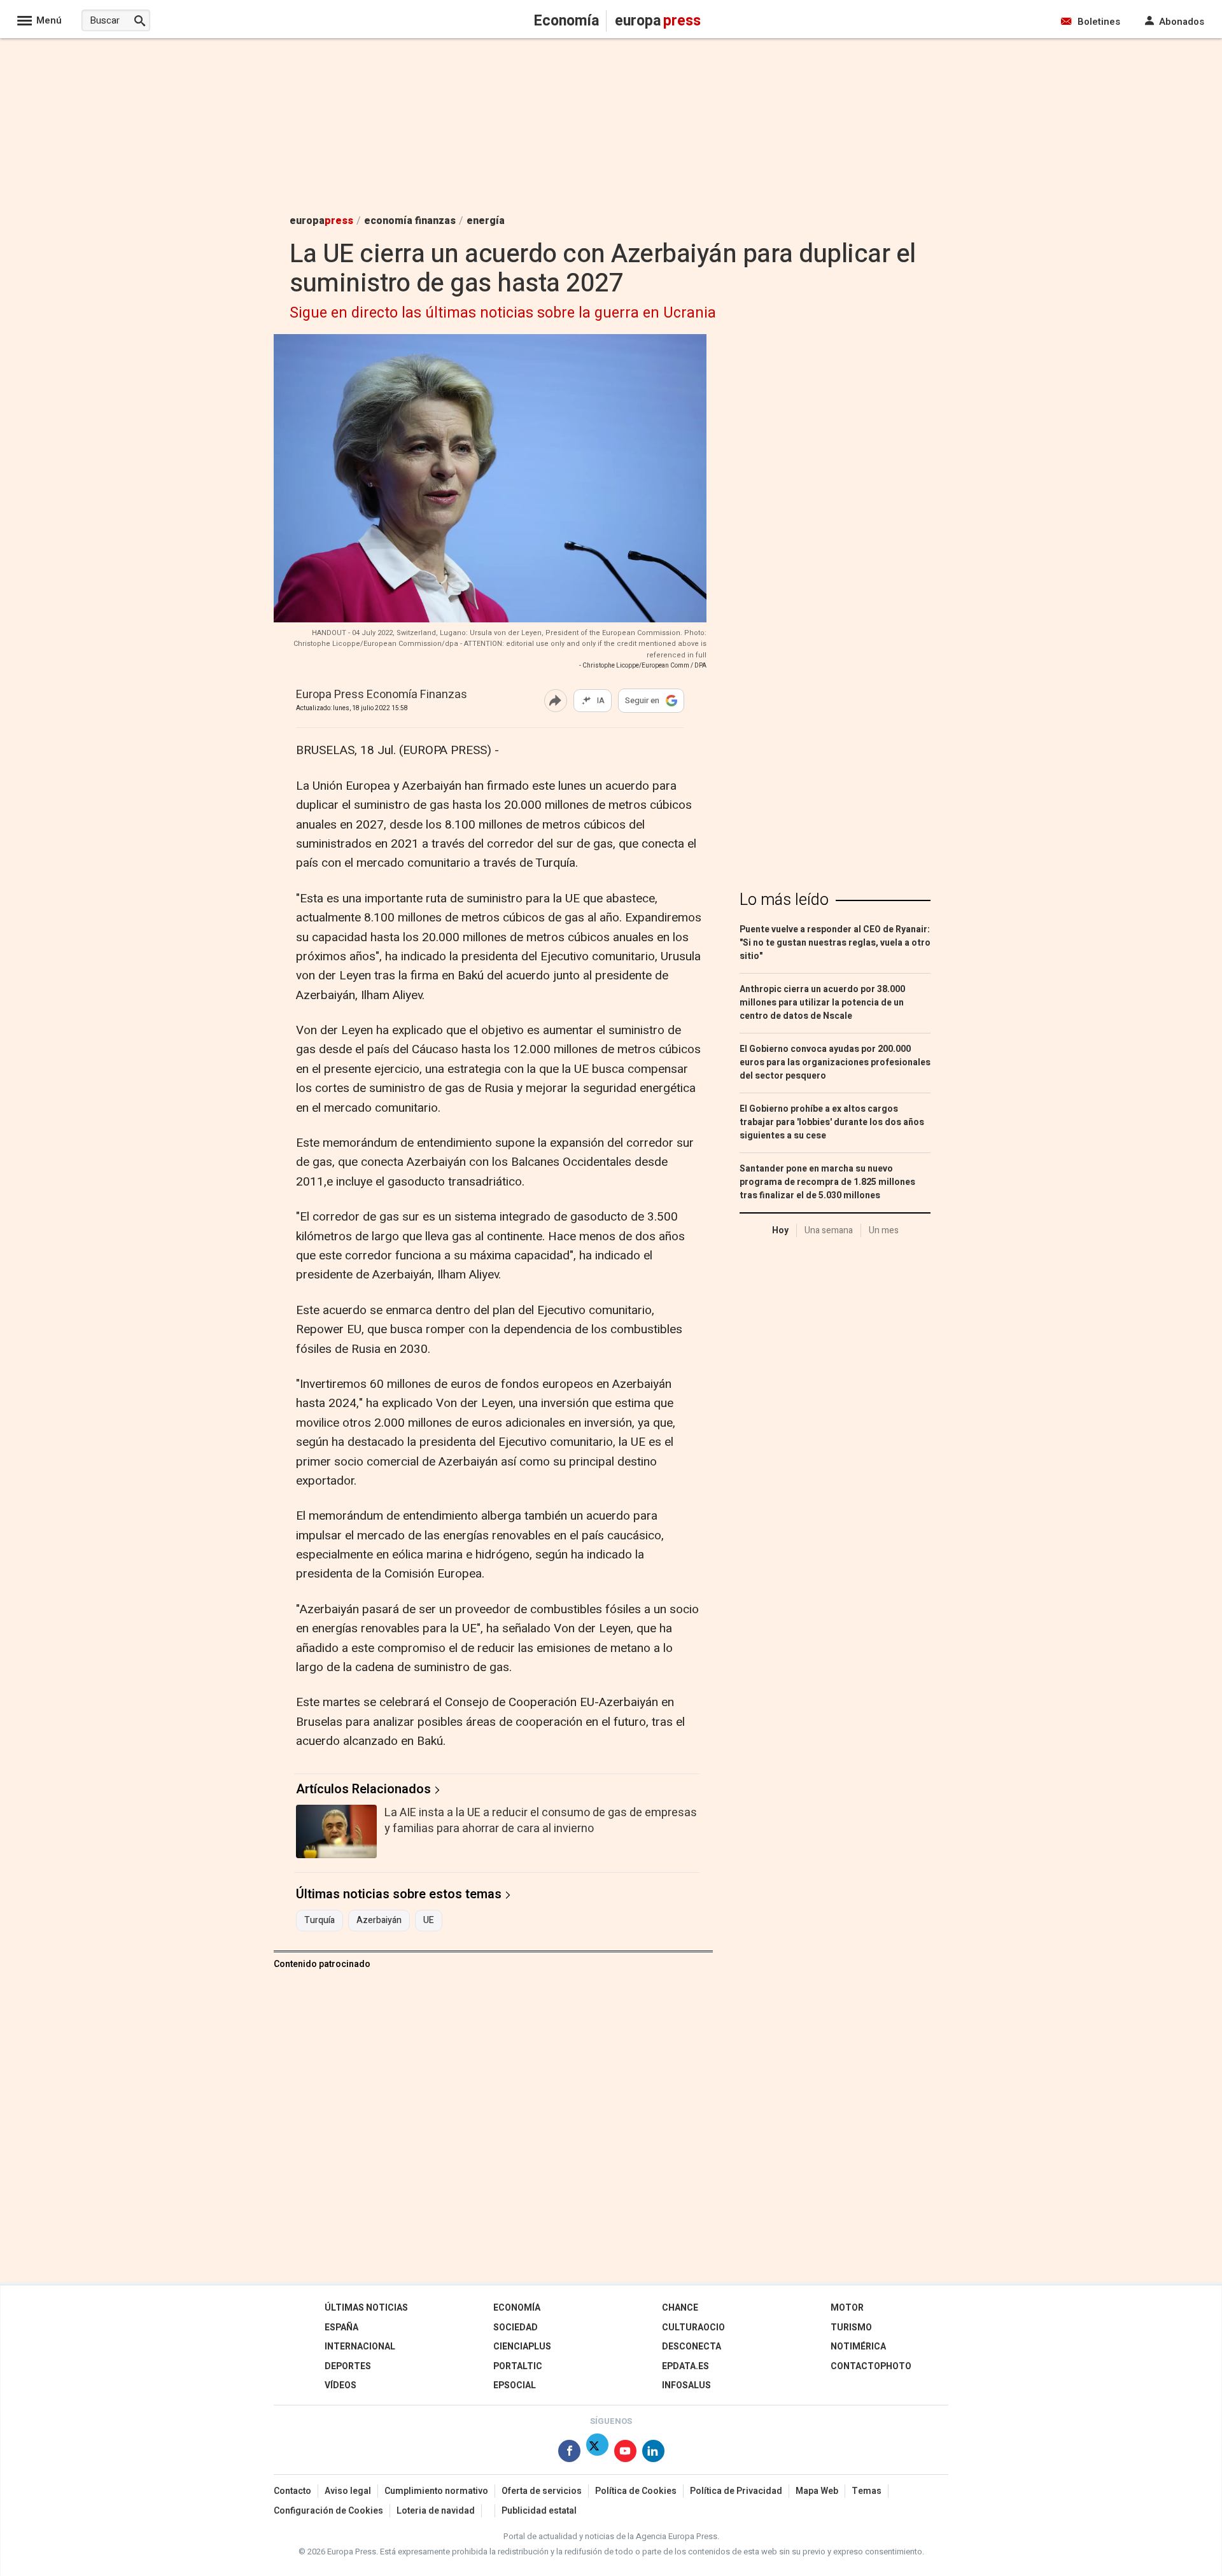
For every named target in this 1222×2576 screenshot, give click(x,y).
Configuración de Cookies (328, 2511)
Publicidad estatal (539, 2511)
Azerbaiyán (379, 1921)
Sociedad (516, 2327)
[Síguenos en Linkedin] (653, 2453)
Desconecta (692, 2347)
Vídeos (341, 2385)
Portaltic (518, 2366)
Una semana (829, 1230)
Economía (517, 2308)
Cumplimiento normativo (436, 2491)
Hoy (780, 1230)
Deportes (348, 2366)
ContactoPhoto (871, 2366)
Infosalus (686, 2385)
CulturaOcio (693, 2327)
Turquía (320, 1921)
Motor (847, 2308)
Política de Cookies (636, 2491)
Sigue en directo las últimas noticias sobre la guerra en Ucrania (503, 313)
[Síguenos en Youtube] (625, 2453)
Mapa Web (817, 2491)
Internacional (360, 2347)
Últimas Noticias (366, 2308)
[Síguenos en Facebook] (569, 2453)
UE (429, 1921)
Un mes (884, 1230)
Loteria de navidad (436, 2511)
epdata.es (685, 2366)
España (341, 2327)
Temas (867, 2491)
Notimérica (858, 2347)
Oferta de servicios (542, 2491)
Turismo (851, 2327)
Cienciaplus (522, 2347)
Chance (680, 2308)
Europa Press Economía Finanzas (382, 695)
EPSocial (515, 2385)
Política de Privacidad (736, 2491)
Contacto (292, 2491)
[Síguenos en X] (597, 2453)
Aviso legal (348, 2491)
